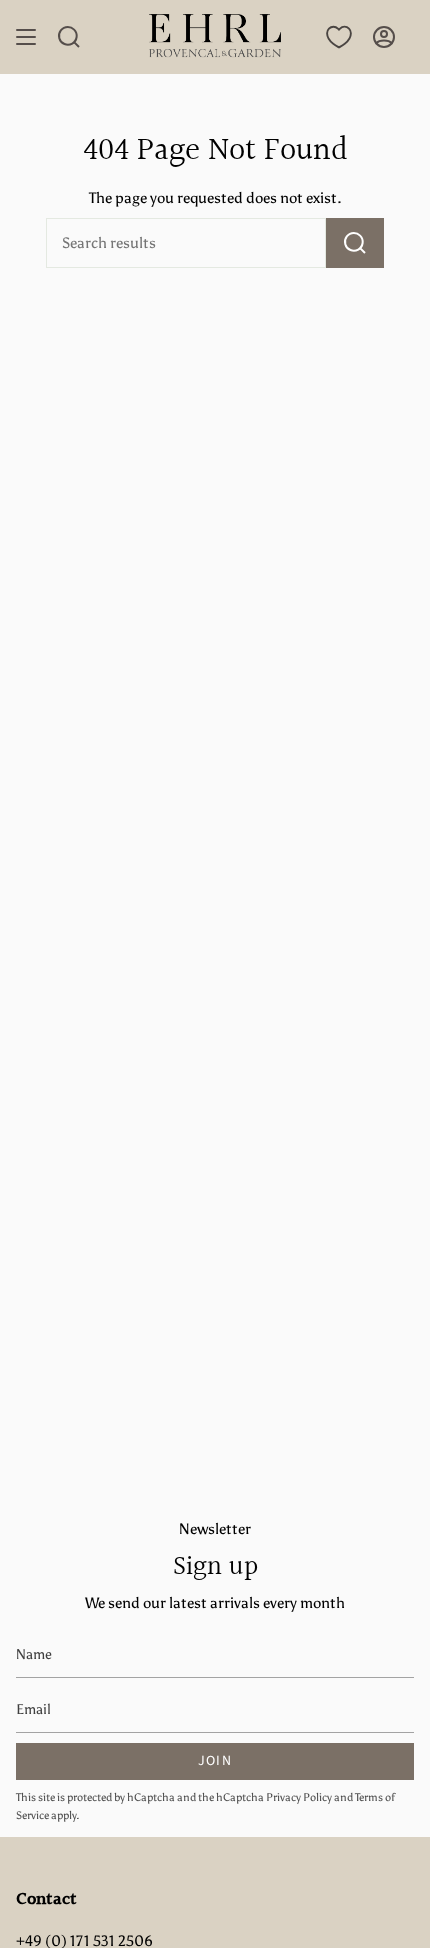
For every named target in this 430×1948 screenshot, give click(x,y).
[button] (69, 37)
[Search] (355, 243)
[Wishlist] (339, 37)
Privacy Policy (299, 1797)
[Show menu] (26, 37)
